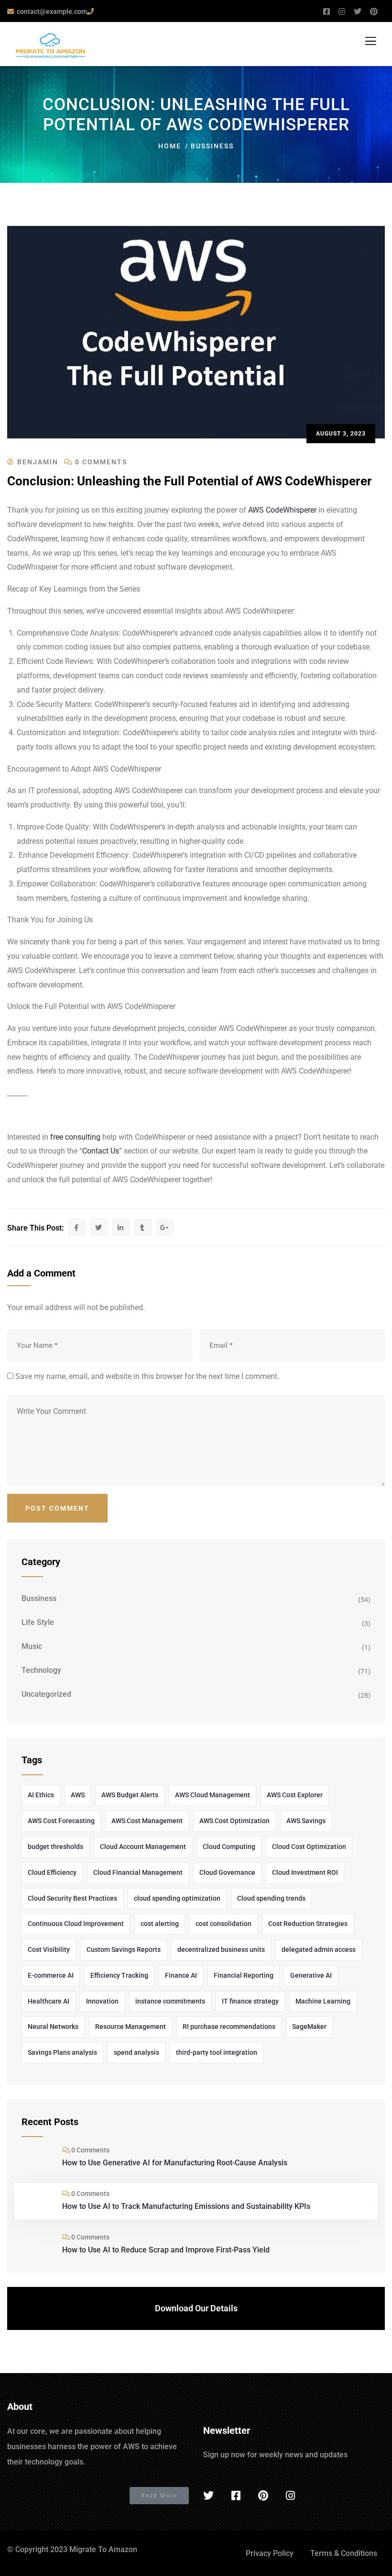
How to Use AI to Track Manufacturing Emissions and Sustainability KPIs (186, 2206)
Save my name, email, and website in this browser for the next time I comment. (147, 1376)
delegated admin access (319, 1949)
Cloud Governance (227, 1872)
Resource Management (131, 2027)
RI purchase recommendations (229, 2027)
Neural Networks (53, 2027)
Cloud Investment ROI (305, 1872)
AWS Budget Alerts (130, 1795)
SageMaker (309, 2027)
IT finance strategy (250, 2001)
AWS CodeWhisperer (282, 510)
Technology (41, 1670)
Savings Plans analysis (62, 2052)
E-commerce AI (51, 1975)
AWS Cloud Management (212, 1795)
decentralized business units (221, 1949)
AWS (78, 1795)
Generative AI (311, 1975)
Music (32, 1646)
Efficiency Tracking (119, 1975)
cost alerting (160, 1924)
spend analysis (136, 2052)
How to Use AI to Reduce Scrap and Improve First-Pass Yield (166, 2250)
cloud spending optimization (177, 1898)
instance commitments (170, 2001)
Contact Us (101, 1151)
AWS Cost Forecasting (61, 1821)
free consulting (75, 1137)
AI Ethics (41, 1795)
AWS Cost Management (147, 1821)
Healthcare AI (49, 2001)
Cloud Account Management (143, 1847)
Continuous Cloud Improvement (76, 1924)
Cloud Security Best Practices (72, 1898)
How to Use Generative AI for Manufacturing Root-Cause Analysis (175, 2163)
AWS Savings (306, 1821)
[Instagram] (290, 2496)
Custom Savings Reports (124, 1949)
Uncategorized (46, 1694)
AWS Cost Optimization (234, 1821)
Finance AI (181, 1975)
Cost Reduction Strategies (308, 1924)
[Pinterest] (263, 2496)
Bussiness (212, 146)
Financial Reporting (244, 1975)
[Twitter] (208, 2496)
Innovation (102, 2001)
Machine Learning (323, 2001)
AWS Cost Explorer (295, 1795)
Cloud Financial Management (138, 1872)
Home (170, 146)
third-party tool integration (217, 2052)
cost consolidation (223, 1924)
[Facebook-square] (236, 2496)
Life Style (38, 1622)
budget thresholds (55, 1847)
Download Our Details (196, 2308)
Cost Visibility (49, 1949)
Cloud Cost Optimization (309, 1847)
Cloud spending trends (271, 1898)
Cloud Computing (229, 1847)
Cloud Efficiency (52, 1872)
